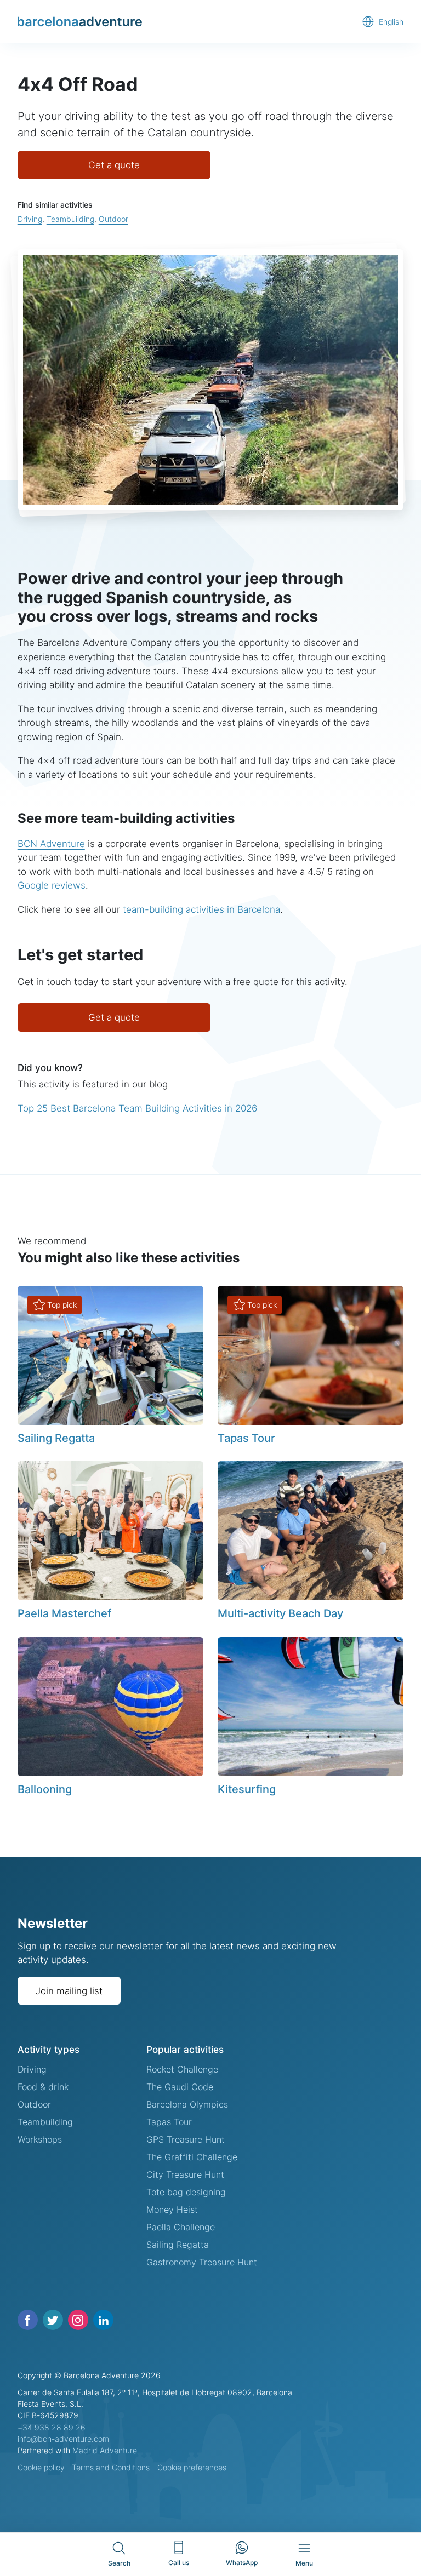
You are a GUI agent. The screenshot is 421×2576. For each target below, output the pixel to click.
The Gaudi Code (180, 2087)
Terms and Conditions (111, 2467)
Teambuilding (70, 219)
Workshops (40, 2139)
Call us (179, 2563)
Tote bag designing (186, 2192)
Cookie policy (41, 2467)
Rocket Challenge (182, 2069)
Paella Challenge (181, 2227)
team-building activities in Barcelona (201, 909)
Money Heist (172, 2209)
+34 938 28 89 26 (52, 2427)
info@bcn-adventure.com (63, 2439)
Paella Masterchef (64, 1613)
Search (119, 2563)
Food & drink (43, 2087)
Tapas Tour (246, 1438)
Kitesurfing (247, 1789)
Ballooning (45, 1789)
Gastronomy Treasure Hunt (202, 2262)
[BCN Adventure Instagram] (78, 2320)
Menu (304, 2563)
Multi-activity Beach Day (280, 1613)
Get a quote (114, 165)
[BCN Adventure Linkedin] (103, 2320)
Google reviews (52, 885)
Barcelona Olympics (187, 2104)
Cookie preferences (192, 2467)
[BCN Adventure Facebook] (28, 2320)
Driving (30, 219)
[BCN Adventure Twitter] (53, 2320)
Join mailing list (69, 1991)
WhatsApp (242, 2563)
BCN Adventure (51, 843)
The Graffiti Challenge (192, 2157)
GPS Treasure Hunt (186, 2139)
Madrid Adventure (105, 2450)
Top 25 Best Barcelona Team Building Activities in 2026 (137, 1108)
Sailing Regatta (56, 1438)
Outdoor (113, 219)
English (391, 22)
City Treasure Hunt (185, 2174)
